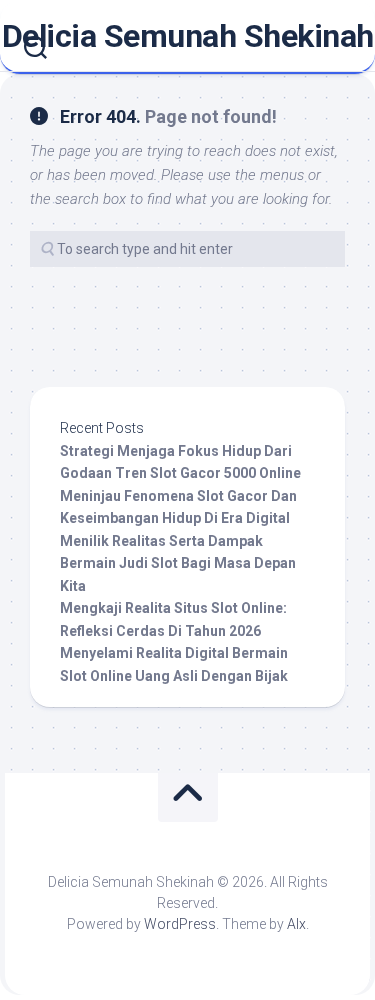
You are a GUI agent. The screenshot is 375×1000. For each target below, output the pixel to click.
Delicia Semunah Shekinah (188, 36)
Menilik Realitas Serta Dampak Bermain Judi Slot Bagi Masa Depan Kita (178, 563)
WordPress (180, 924)
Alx (296, 924)
